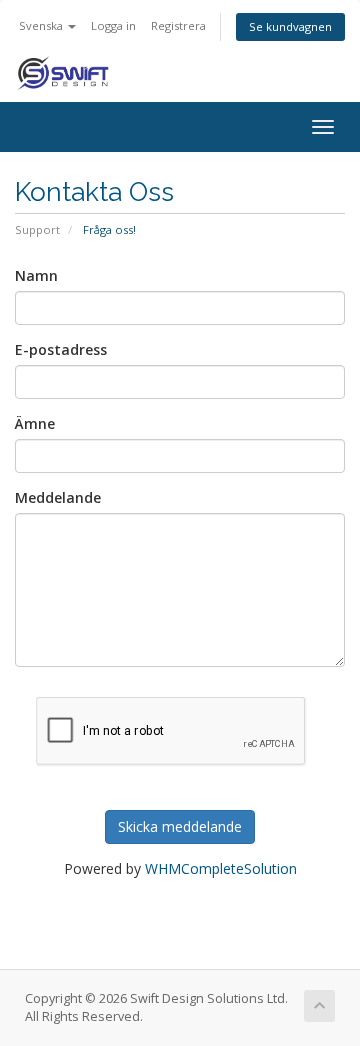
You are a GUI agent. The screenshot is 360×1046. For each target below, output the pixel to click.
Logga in (113, 25)
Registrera (178, 25)
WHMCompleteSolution (221, 868)
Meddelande (58, 497)
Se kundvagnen (290, 26)
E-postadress (61, 349)
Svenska (42, 25)
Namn (36, 275)
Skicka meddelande (180, 826)
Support (37, 229)
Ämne (35, 423)
